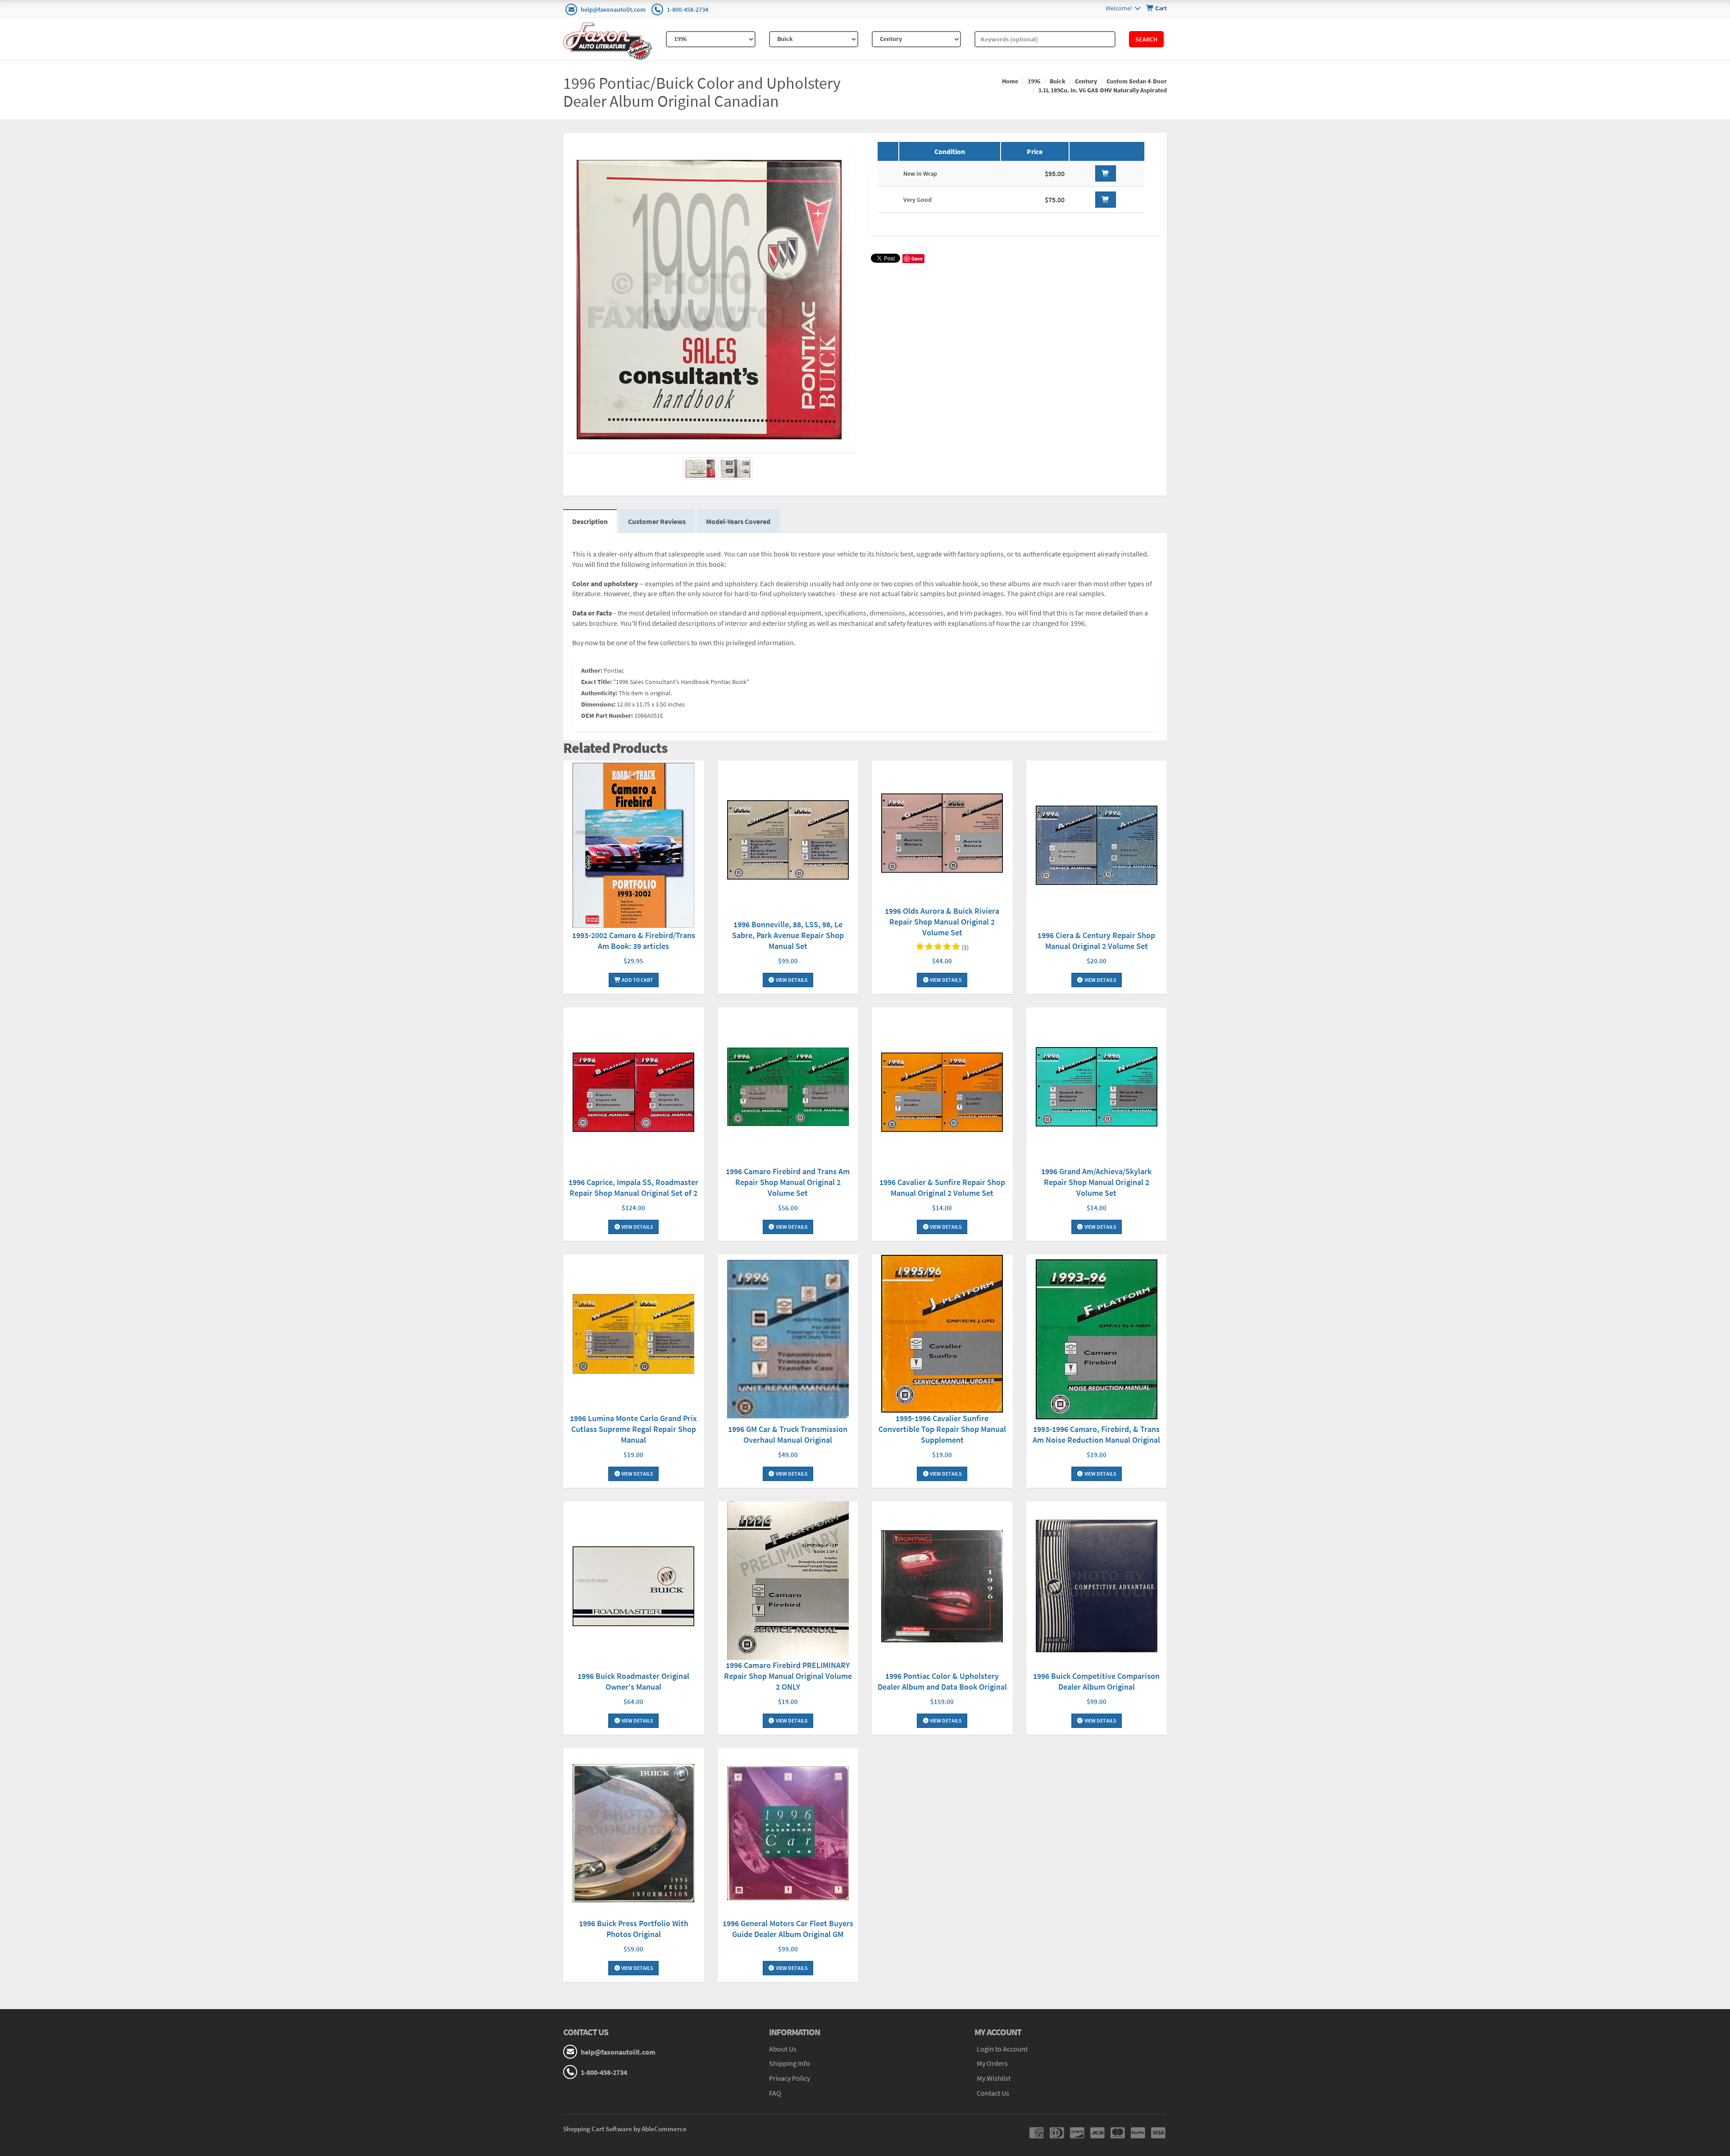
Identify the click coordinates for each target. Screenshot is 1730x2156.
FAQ (775, 2093)
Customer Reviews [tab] (657, 521)
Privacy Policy (790, 2078)
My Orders (992, 2063)
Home (1010, 81)
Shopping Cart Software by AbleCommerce (625, 2129)
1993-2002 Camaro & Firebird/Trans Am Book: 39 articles (634, 941)
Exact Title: (596, 682)
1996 (1034, 81)
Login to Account (1002, 2049)
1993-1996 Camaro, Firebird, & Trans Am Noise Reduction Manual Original (1096, 1434)
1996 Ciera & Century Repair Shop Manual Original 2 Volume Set (1096, 941)
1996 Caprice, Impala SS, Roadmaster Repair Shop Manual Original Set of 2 (633, 1187)
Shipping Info (790, 2063)
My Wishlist (994, 2078)
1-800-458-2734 (687, 9)
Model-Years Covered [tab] (738, 521)
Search (1146, 39)
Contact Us (993, 2093)
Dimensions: (598, 704)
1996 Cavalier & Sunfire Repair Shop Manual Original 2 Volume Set (942, 1187)
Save (917, 258)
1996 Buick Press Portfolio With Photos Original (634, 1929)
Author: (592, 670)
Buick (1058, 81)
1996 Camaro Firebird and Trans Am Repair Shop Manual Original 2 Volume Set (788, 1182)
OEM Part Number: (607, 716)
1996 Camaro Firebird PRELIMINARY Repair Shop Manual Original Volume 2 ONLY (788, 1676)
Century (1086, 81)
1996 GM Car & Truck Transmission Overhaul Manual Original (788, 1434)
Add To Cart (637, 980)
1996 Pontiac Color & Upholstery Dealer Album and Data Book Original (942, 1681)
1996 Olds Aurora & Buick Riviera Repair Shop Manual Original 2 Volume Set (942, 922)
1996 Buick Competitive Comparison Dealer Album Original (1096, 1681)
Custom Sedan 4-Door (1137, 81)
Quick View (633, 846)
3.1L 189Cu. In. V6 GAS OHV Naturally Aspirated (1102, 90)
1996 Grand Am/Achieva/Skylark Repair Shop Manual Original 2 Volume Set (1096, 1182)
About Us (783, 2049)
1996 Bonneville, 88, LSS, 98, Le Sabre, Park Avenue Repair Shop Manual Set (788, 935)
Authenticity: (599, 693)
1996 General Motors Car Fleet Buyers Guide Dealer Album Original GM (788, 1929)
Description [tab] (590, 521)
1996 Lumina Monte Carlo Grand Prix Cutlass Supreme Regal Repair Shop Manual (633, 1429)
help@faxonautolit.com (613, 9)
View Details (791, 980)
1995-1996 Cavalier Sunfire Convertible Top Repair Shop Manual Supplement (942, 1429)
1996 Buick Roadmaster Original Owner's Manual (633, 1681)
